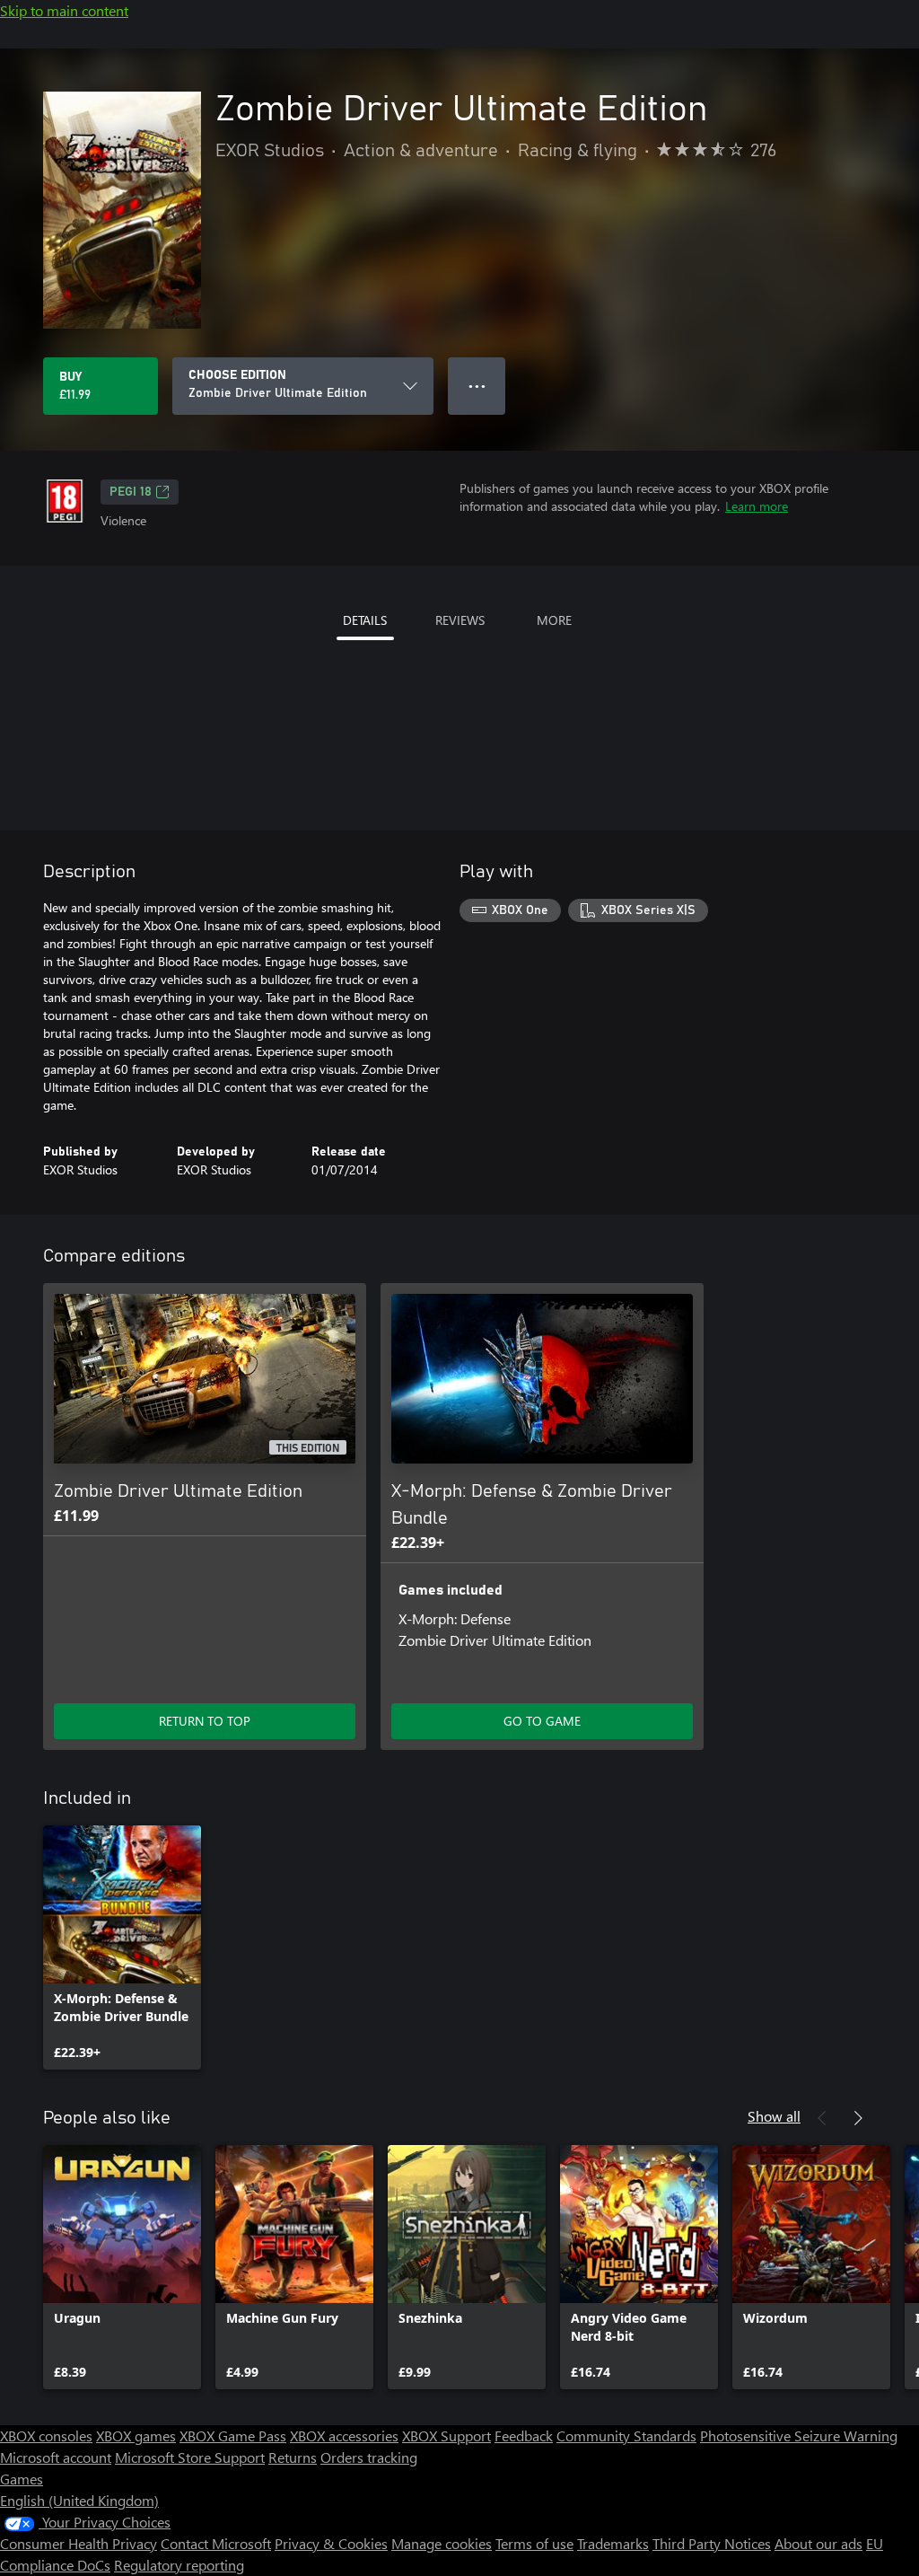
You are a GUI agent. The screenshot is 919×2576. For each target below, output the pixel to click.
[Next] (858, 2118)
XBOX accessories (344, 2435)
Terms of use (534, 2543)
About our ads (818, 2543)
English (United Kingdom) (79, 2500)
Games (22, 2479)
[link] (122, 1947)
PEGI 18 (131, 492)
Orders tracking (369, 2457)
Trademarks (613, 2543)
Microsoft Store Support (190, 2457)
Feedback (524, 2435)
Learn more (757, 506)
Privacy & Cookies (331, 2543)
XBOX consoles (46, 2435)
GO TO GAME (542, 1721)
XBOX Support (446, 2435)
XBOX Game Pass (233, 2435)
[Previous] (822, 2118)
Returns (293, 2457)
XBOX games (136, 2435)
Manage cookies (442, 2543)
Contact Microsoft (216, 2543)
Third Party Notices (712, 2543)
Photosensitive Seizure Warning (799, 2435)
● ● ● (477, 386)
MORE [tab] (554, 620)
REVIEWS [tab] (460, 620)
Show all (774, 2116)
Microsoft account (56, 2457)
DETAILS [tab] (365, 620)
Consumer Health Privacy (79, 2543)
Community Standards (626, 2435)
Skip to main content (64, 10)
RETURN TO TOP (205, 1721)
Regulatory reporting (179, 2565)
